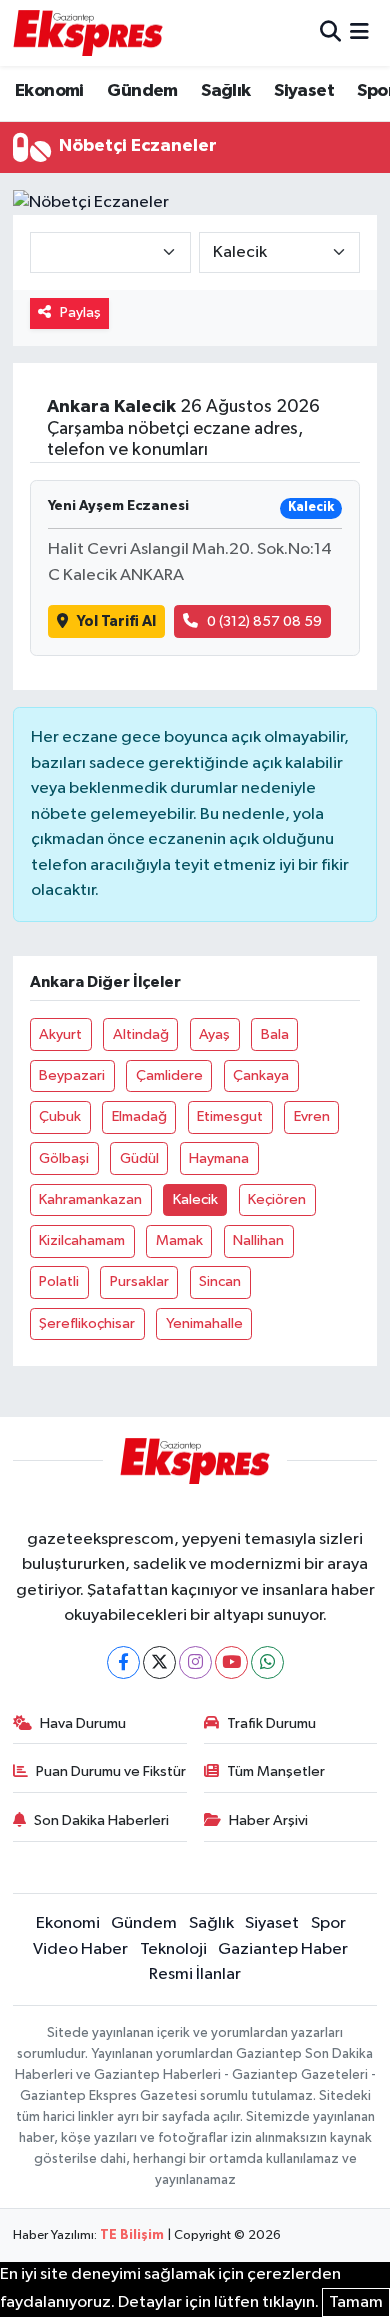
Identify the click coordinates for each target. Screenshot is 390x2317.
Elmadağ (139, 1116)
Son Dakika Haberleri (101, 1820)
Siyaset (304, 91)
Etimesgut (230, 1116)
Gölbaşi (64, 1158)
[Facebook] (123, 1662)
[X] (159, 1662)
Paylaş (80, 312)
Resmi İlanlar (195, 1974)
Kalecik (195, 1199)
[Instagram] (195, 1662)
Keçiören (277, 1199)
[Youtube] (231, 1662)
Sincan (220, 1281)
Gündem (142, 91)
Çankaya (261, 1075)
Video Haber (80, 1949)
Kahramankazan (90, 1199)
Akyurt (60, 1034)
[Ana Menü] (359, 32)
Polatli (59, 1281)
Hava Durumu (83, 1723)
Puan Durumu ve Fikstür (111, 1771)
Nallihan (258, 1240)
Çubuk (60, 1116)
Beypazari (72, 1075)
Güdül (139, 1158)
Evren (312, 1116)
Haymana (219, 1158)
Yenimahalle (204, 1323)
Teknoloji (173, 1949)
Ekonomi (49, 91)
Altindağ (141, 1034)
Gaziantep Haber (283, 1949)
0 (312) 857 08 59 (264, 621)
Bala (275, 1034)
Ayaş (214, 1034)
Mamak (179, 1240)
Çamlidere (169, 1075)
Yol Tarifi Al (116, 621)
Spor (328, 1923)
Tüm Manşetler (276, 1771)
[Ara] (330, 32)
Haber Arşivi (268, 1820)
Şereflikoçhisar (87, 1323)
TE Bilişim (132, 2235)
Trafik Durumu (271, 1723)
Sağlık (225, 91)
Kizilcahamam (82, 1240)
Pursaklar (139, 1281)
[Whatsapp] (267, 1662)
